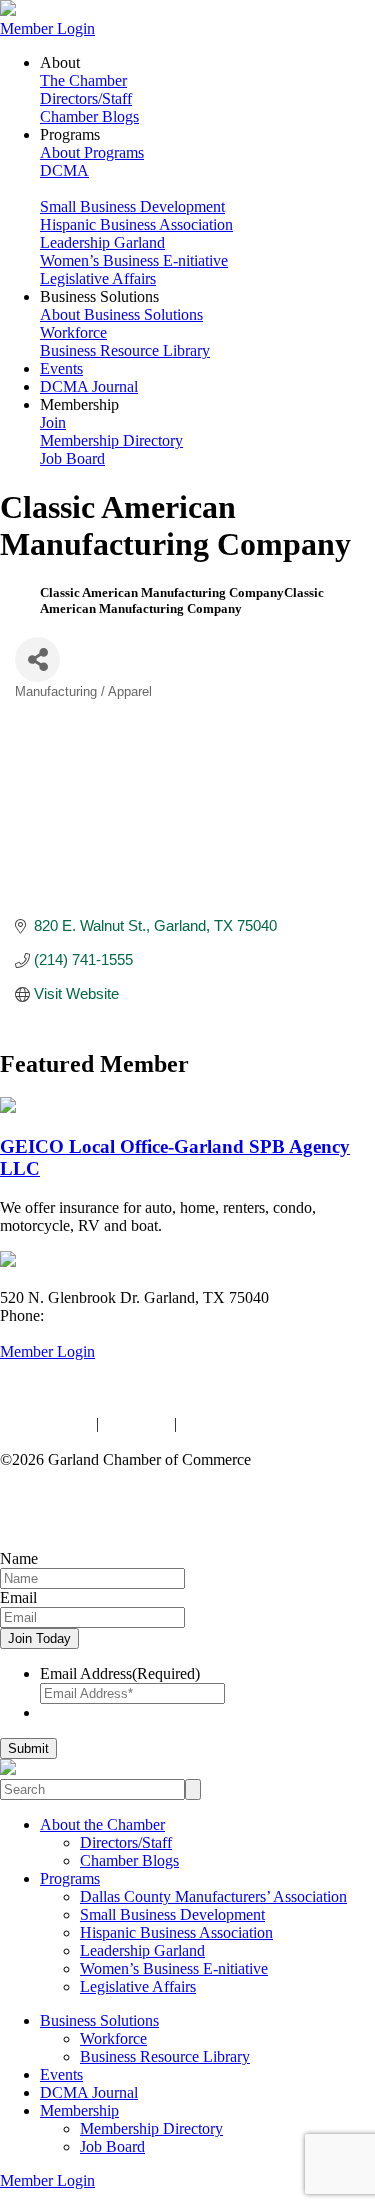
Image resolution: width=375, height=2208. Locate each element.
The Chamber (83, 80)
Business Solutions (99, 2020)
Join (53, 422)
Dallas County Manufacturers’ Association (213, 1896)
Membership (79, 2110)
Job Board (72, 458)
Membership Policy (242, 1423)
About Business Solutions (121, 314)
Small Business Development (132, 206)
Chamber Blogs (89, 116)
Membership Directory (111, 440)
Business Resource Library (125, 350)
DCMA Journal (89, 386)
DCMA (64, 170)
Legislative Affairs (98, 278)
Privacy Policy (46, 1423)
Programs (70, 1878)
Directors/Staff (86, 98)
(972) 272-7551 (97, 1315)
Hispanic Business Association (136, 224)
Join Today (39, 1638)
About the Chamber (102, 1824)
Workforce (73, 332)
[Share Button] (37, 659)
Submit (28, 1748)
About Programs (92, 152)
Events (61, 368)
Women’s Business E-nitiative (134, 260)
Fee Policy (136, 1423)
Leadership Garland (102, 242)
